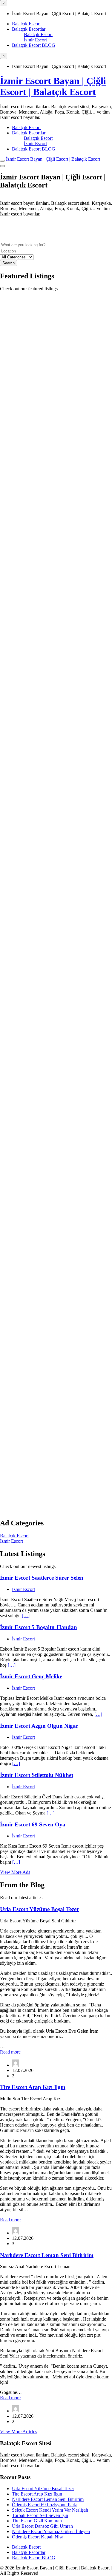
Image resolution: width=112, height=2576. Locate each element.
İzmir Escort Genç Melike (31, 1676)
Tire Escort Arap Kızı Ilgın (33, 2087)
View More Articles (19, 2432)
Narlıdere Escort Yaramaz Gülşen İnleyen (51, 2531)
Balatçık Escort (26, 24)
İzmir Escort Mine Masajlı (32, 764)
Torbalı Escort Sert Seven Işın (40, 2515)
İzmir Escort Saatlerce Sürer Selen (42, 1578)
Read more (10, 2052)
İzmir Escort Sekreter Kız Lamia (40, 469)
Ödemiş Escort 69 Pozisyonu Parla (45, 2505)
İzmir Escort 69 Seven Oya (33, 1824)
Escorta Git (11, 458)
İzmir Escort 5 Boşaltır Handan (39, 1627)
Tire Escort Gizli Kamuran (37, 2521)
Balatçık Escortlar (29, 29)
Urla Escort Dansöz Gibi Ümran (42, 2526)
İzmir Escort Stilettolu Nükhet (37, 1775)
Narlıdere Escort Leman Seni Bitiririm (47, 2255)
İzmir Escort (35, 40)
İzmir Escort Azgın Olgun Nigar (39, 1726)
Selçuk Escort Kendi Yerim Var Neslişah (50, 2510)
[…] (26, 1616)
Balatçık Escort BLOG (34, 45)
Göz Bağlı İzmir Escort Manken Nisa (45, 1063)
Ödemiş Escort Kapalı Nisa (38, 2537)
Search (9, 263)
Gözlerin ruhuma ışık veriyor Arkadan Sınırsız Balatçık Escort (47, 911)
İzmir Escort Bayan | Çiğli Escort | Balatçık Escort (53, 86)
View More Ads (15, 1872)
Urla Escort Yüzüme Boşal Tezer (39, 1909)
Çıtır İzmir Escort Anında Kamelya (43, 300)
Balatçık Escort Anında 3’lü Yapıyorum (49, 1212)
